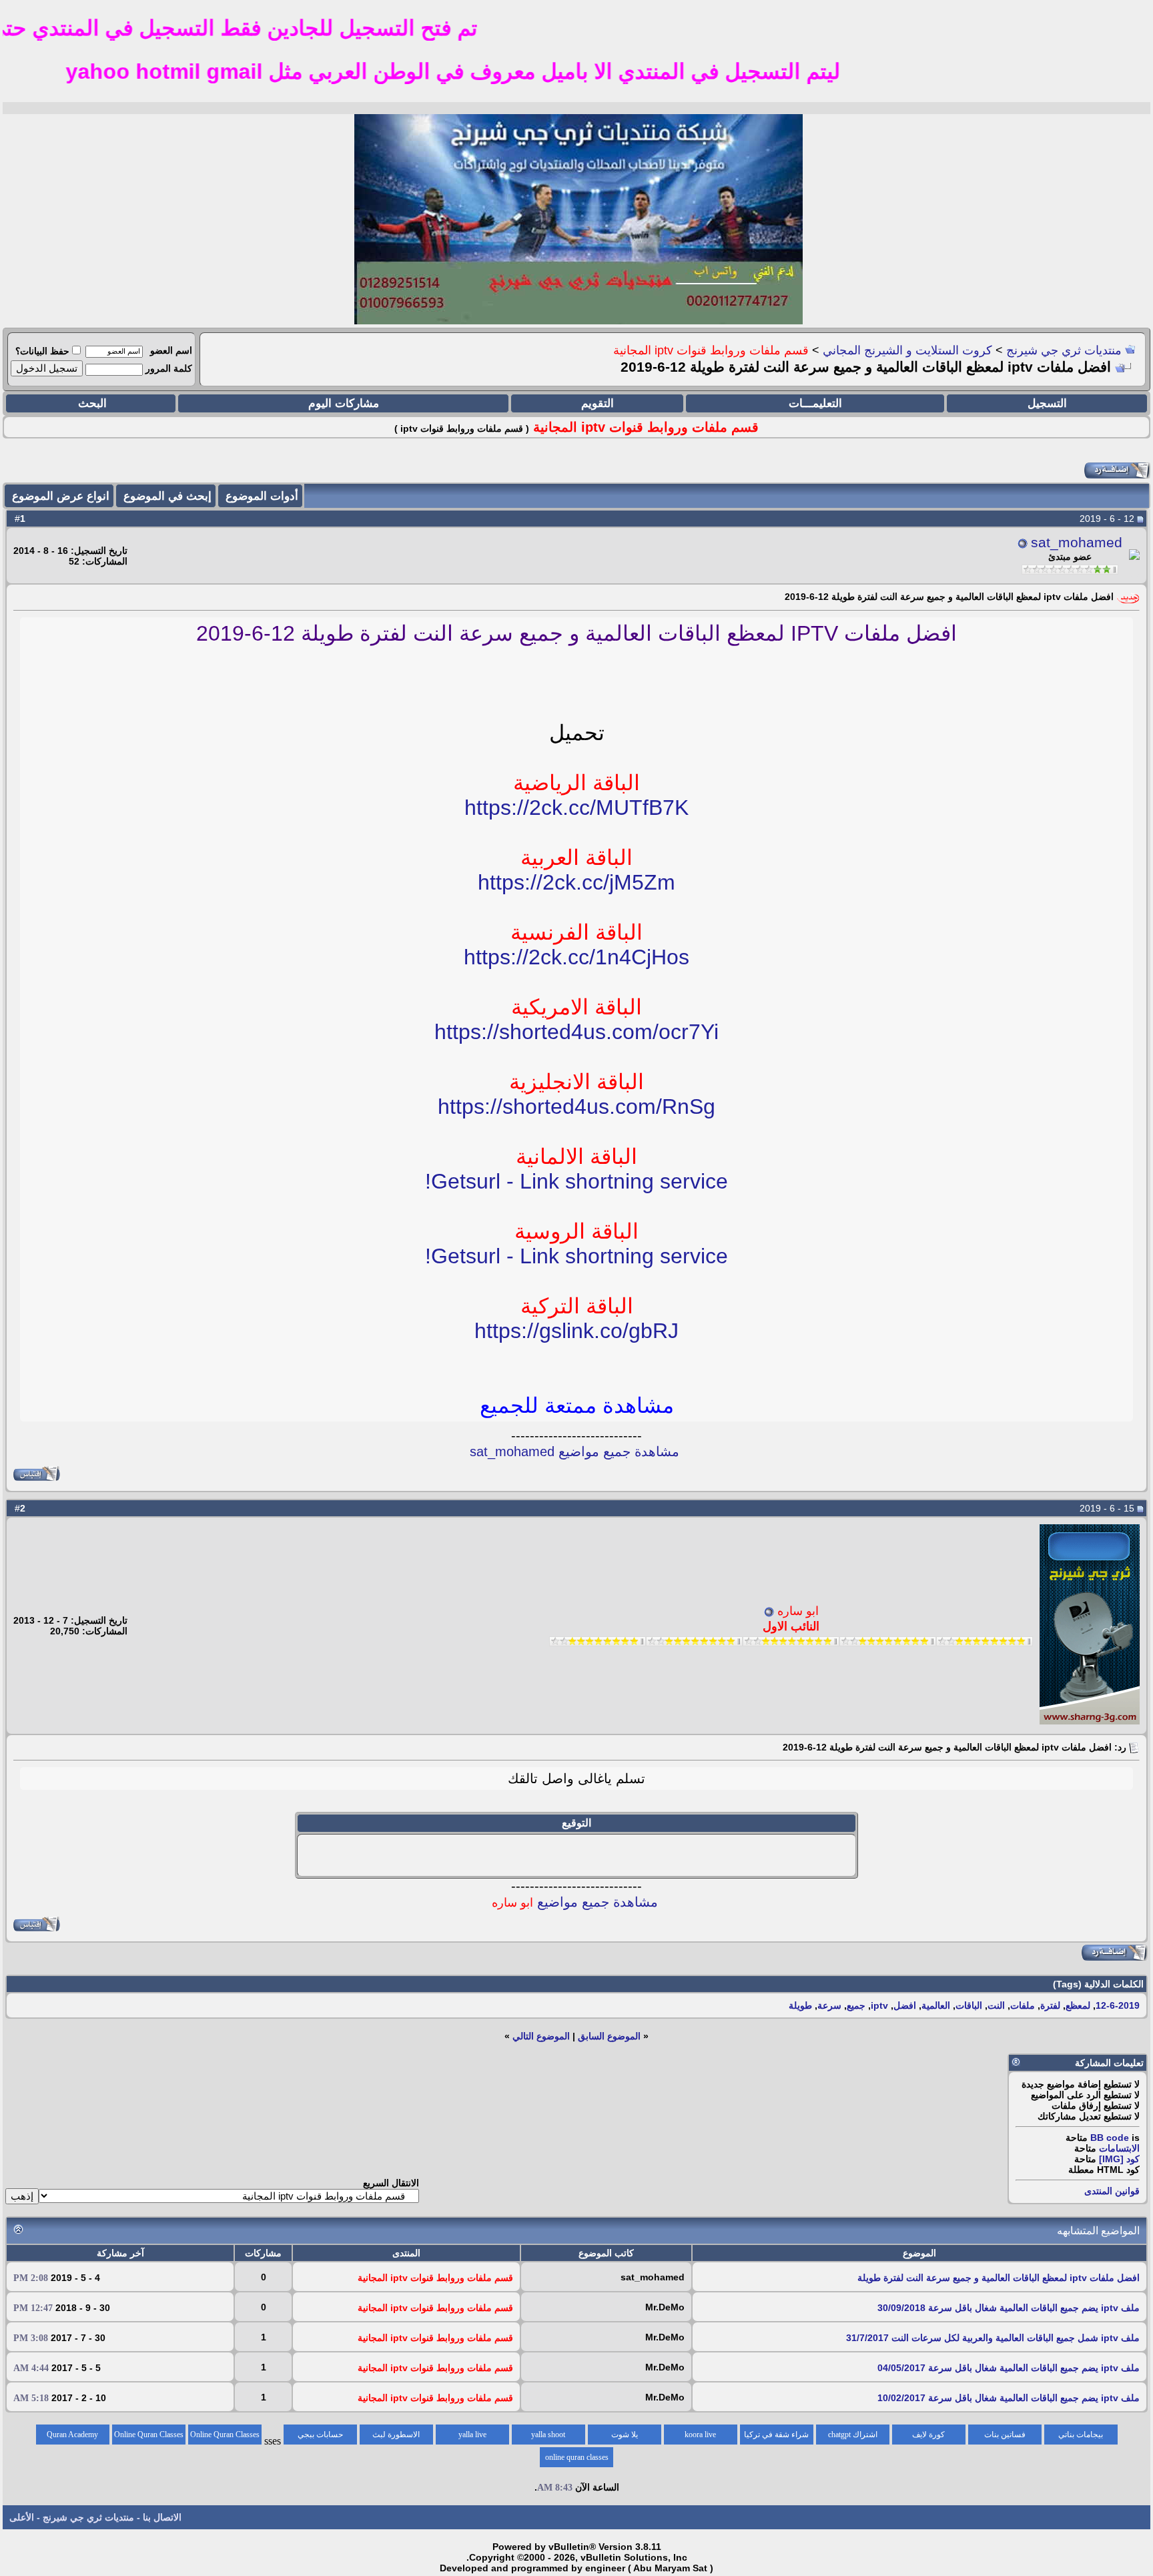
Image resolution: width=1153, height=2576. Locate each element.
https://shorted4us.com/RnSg (576, 1106)
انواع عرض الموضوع (61, 496)
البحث (92, 403)
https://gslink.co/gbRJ (576, 1331)
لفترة (1050, 2005)
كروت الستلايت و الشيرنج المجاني (907, 350)
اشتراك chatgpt (853, 2435)
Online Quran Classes (149, 2435)
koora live (700, 2435)
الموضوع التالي (541, 2036)
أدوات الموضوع (262, 496)
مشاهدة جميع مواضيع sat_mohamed (574, 1452)
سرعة (829, 2005)
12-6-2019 (1118, 2005)
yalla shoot (548, 2435)
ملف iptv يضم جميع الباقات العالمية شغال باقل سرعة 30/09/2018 (1009, 2308)
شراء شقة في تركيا (776, 2435)
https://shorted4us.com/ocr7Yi (576, 1032)
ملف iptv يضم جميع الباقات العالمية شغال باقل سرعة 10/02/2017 (1009, 2398)
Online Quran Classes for (225, 2437)
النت (996, 2005)
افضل (905, 2005)
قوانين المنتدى (1112, 2191)
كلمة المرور (169, 368)
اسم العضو (171, 350)
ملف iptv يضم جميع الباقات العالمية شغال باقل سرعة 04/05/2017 (1009, 2368)
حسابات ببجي (320, 2435)
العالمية (936, 2005)
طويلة (800, 2005)
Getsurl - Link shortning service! (576, 1181)
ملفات (1023, 2005)
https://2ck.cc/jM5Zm (576, 882)
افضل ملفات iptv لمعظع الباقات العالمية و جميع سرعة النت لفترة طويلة (999, 2278)
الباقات (969, 2005)
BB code (1110, 2138)
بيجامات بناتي (1081, 2435)
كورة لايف (928, 2435)
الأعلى (22, 2517)
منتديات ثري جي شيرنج (1064, 350)
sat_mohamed (1077, 543)
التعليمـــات (815, 403)
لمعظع (1078, 2005)
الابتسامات (1119, 2148)
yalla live (472, 2435)
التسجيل (1047, 403)
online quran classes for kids (577, 2460)
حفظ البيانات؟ (42, 351)
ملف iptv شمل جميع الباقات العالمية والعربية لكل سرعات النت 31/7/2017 (993, 2338)
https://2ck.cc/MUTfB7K (576, 808)
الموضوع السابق (609, 2036)
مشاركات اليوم (344, 403)
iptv (879, 2005)
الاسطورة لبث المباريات (396, 2437)
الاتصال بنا (162, 2517)
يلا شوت (625, 2435)
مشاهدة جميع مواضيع (575, 1902)
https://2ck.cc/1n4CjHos (576, 957)
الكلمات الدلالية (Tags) (1098, 1984)
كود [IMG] (1119, 2159)
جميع (856, 2005)
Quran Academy (72, 2435)
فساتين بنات (1005, 2435)
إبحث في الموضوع (167, 496)
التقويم (598, 403)
